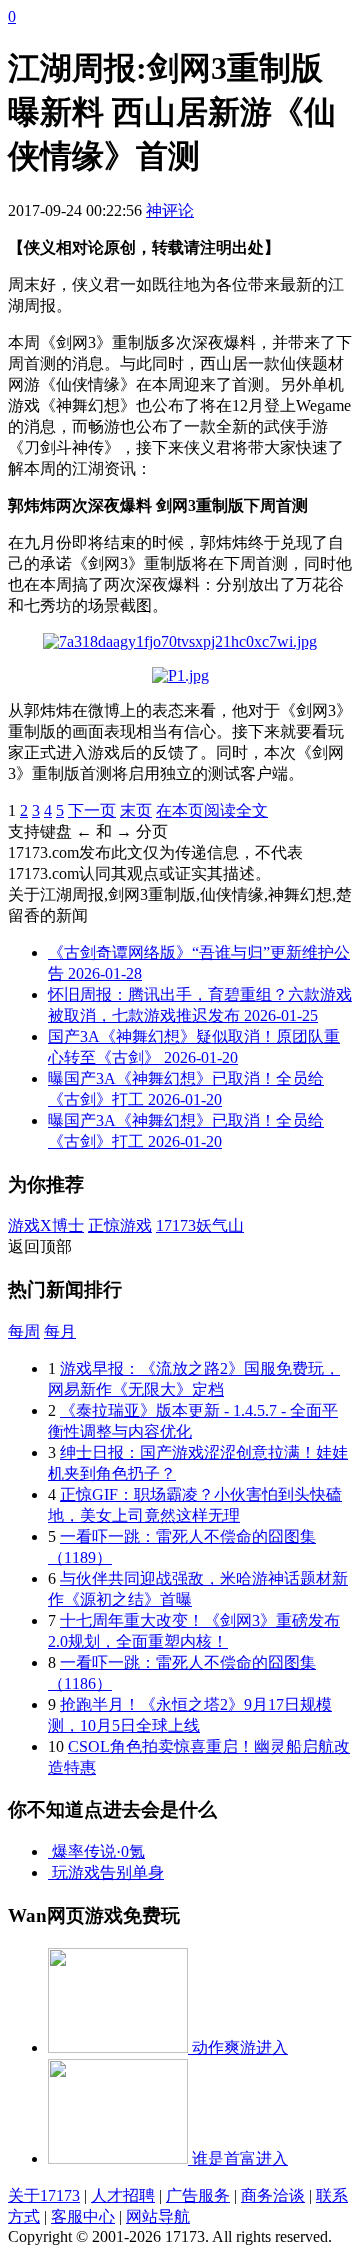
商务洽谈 (273, 2195)
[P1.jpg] (180, 675)
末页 (136, 810)
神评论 (170, 210)
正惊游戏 (120, 1225)
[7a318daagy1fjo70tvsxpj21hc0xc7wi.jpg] (180, 641)
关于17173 (44, 2195)
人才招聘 (123, 2195)
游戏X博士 (46, 1225)
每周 (24, 1331)
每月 (60, 1331)
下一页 (92, 810)
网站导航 (158, 2216)
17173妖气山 (200, 1225)
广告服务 (198, 2195)
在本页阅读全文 (212, 810)
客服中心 (83, 2216)
